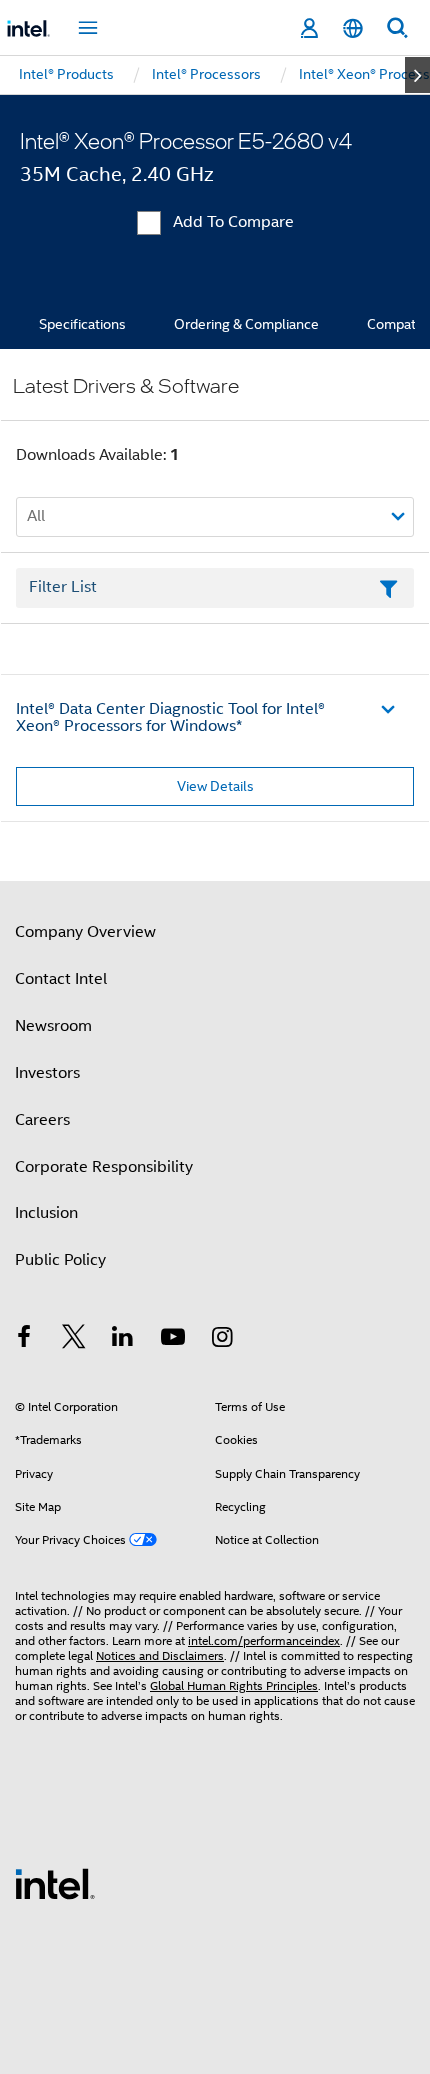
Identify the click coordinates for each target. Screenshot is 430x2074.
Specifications (82, 324)
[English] (353, 28)
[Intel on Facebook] (24, 1340)
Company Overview (85, 932)
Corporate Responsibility (104, 1167)
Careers (42, 1120)
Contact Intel (61, 979)
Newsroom (53, 1026)
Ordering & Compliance (246, 324)
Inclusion (46, 1213)
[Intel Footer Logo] (55, 1883)
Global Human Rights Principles (234, 1685)
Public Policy (60, 1260)
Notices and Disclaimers (160, 1655)
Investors (47, 1073)
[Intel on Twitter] (74, 1340)
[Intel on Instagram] (222, 1340)
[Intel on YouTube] (173, 1340)
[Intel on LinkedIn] (123, 1340)
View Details (215, 786)
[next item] (417, 75)
